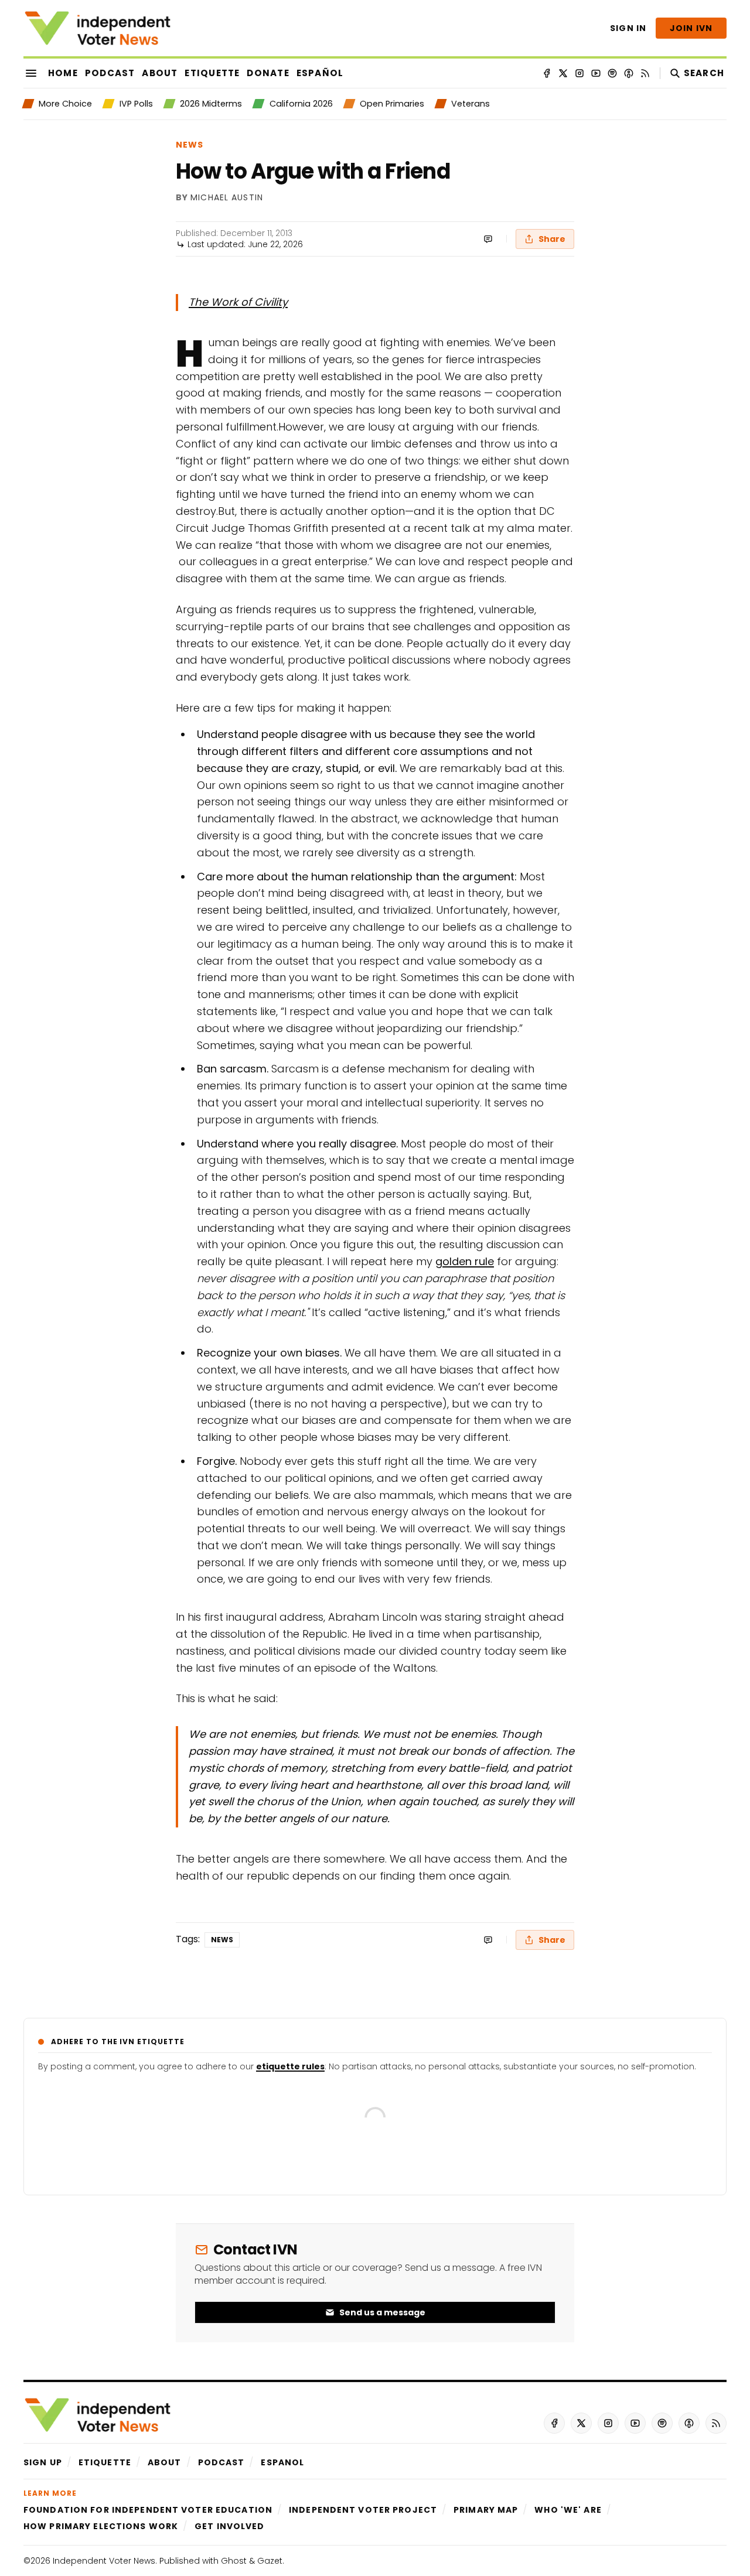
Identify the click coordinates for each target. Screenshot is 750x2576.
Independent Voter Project (363, 2510)
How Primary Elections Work (101, 2526)
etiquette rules (290, 2066)
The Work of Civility (238, 302)
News (190, 145)
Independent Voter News (104, 2561)
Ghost (234, 2561)
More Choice (65, 104)
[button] (43, 2462)
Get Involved (229, 2526)
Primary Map (486, 2510)
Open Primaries (392, 104)
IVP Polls (136, 104)
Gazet (270, 2561)
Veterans (471, 104)
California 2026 (301, 104)
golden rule (465, 1261)
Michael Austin (227, 198)
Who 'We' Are (568, 2510)
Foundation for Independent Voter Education (148, 2510)
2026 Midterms (211, 104)
